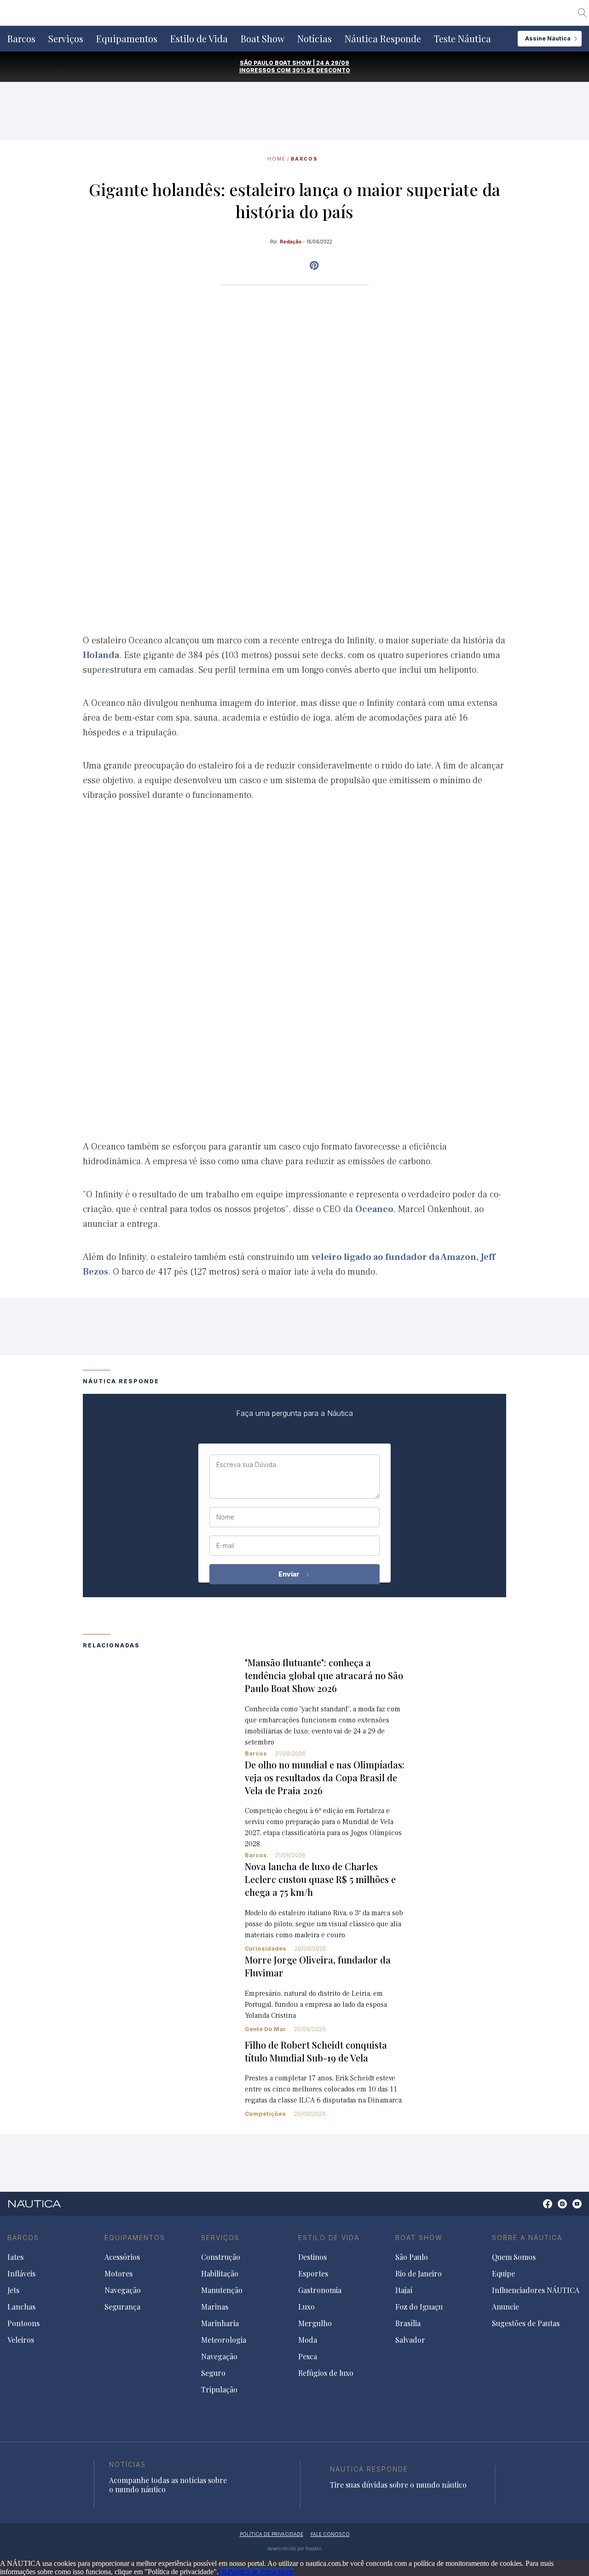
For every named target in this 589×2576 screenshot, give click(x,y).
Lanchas (21, 2307)
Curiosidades (266, 1949)
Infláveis (21, 2274)
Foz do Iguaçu (419, 2307)
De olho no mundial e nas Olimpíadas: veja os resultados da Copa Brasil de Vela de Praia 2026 (325, 1777)
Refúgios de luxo (326, 2373)
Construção (221, 2257)
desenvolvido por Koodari (294, 2548)
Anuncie (505, 2307)
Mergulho (315, 2323)
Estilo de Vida (199, 39)
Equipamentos (127, 39)
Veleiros (21, 2340)
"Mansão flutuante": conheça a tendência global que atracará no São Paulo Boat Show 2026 (324, 1675)
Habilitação (220, 2274)
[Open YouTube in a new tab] (314, 266)
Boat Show (263, 39)
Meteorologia (224, 2340)
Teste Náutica (462, 39)
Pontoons (23, 2323)
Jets (13, 2290)
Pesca (308, 2357)
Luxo (306, 2307)
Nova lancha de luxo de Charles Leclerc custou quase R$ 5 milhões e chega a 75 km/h (320, 1879)
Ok (223, 2572)
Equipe (503, 2274)
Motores (118, 2274)
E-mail (225, 1546)
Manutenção (222, 2290)
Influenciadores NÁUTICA (536, 2290)
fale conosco (330, 2534)
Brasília (408, 2323)
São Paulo (412, 2257)
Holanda (101, 655)
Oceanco (374, 1209)
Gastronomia (320, 2290)
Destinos (312, 2257)
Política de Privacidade (261, 2572)
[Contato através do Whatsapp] (537, 2209)
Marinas (215, 2307)
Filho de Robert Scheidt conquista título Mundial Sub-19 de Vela (316, 2051)
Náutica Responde (383, 39)
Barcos (21, 39)
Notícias (315, 39)
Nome (225, 1517)
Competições (265, 2114)
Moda (308, 2340)
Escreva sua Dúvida (246, 1465)
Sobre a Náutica (527, 2238)
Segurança (122, 2307)
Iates (15, 2257)
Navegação (123, 2290)
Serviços (66, 39)
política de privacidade (271, 2534)
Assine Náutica (548, 38)
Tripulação (219, 2390)
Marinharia (220, 2323)
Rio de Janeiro (419, 2274)
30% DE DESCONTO (321, 70)
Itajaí (404, 2290)
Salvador (410, 2340)
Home (277, 159)
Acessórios (122, 2257)
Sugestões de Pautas (526, 2323)
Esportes (313, 2274)
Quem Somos (514, 2257)
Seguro (213, 2373)
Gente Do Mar (265, 2029)
